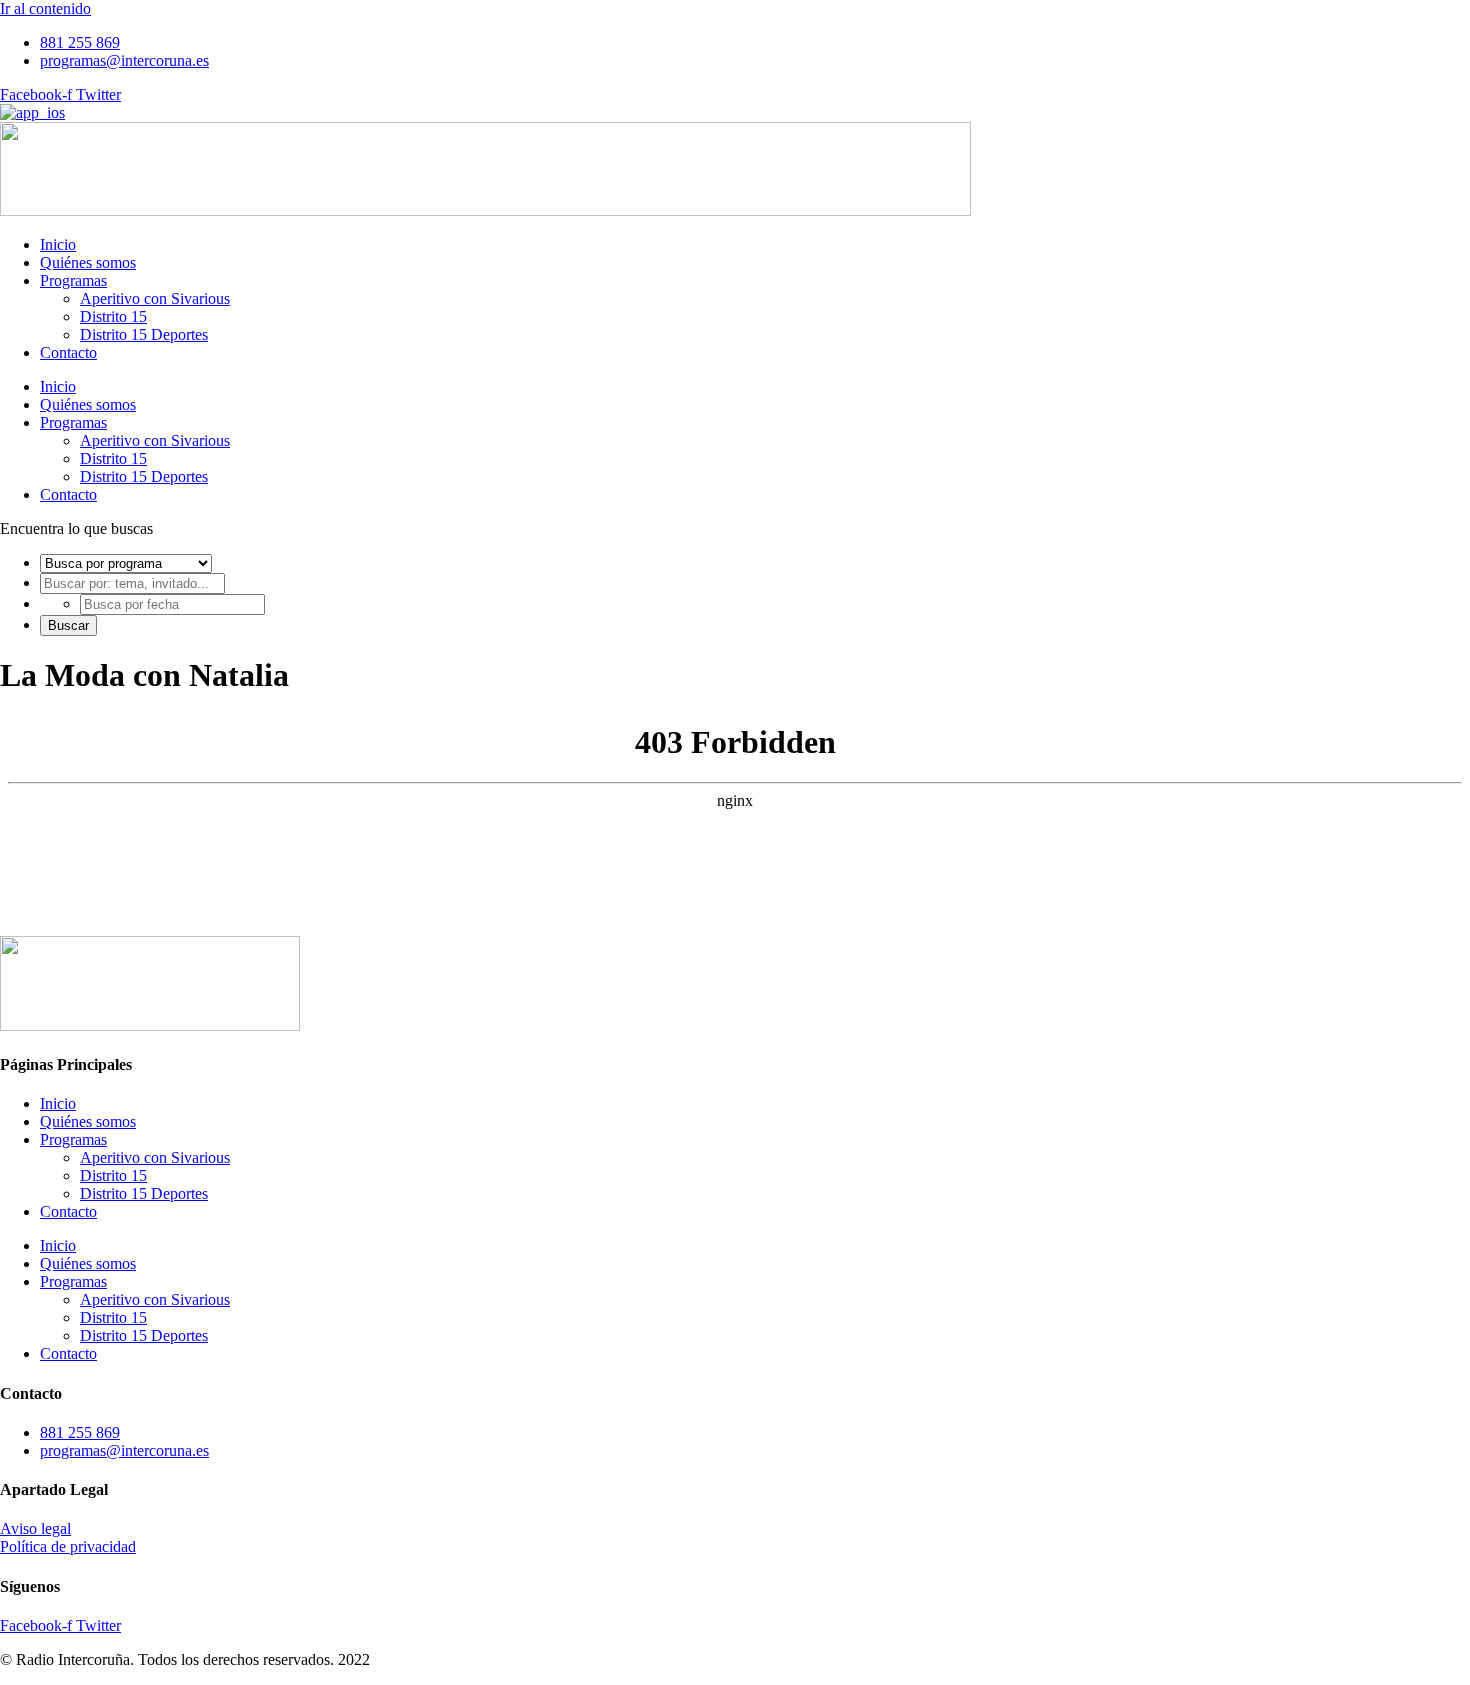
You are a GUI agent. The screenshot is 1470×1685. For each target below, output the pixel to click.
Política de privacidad (68, 1546)
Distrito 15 (113, 316)
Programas (73, 280)
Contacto (68, 352)
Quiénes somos (88, 262)
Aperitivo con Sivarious (155, 298)
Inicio (58, 244)
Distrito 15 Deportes (144, 334)
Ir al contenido (45, 8)
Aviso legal (35, 1528)
